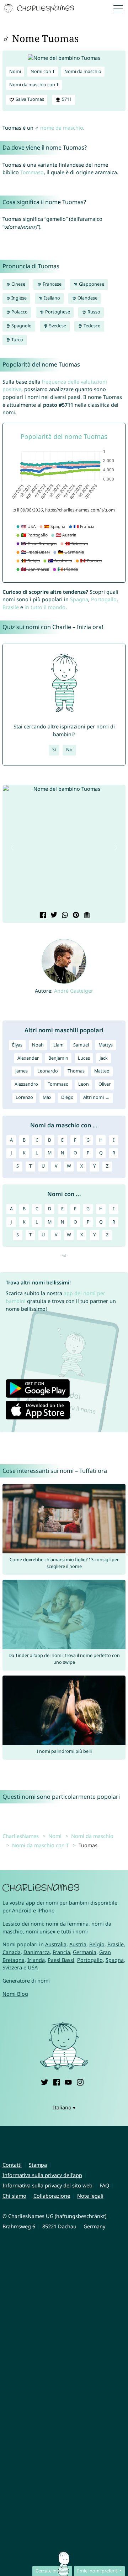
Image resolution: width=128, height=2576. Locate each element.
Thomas (76, 1071)
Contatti (12, 2165)
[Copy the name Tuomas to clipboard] (86, 916)
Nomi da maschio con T (34, 85)
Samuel (81, 1045)
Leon (84, 1084)
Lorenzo (24, 1097)
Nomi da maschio (83, 71)
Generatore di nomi (26, 1981)
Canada (12, 1952)
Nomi (15, 71)
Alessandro (26, 1084)
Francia (61, 1952)
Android (22, 1910)
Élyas (17, 1045)
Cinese (18, 284)
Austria (78, 1944)
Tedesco (92, 326)
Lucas (84, 1058)
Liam (58, 1045)
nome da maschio (62, 128)
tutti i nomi (74, 1931)
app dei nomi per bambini (57, 1903)
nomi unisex (41, 1931)
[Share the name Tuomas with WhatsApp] (64, 916)
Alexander (28, 1058)
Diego (67, 1097)
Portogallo (104, 599)
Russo (93, 312)
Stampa (38, 2165)
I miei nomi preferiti (98, 2571)
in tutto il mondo (45, 607)
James (22, 1071)
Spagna (79, 599)
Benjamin (58, 1058)
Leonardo (48, 1071)
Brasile (11, 607)
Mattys (106, 1045)
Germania (85, 1952)
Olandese (87, 298)
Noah (38, 1045)
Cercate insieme (52, 2571)
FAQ (104, 2185)
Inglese (18, 298)
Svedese (57, 326)
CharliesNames (21, 1836)
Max (47, 1097)
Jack (104, 1058)
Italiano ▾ (64, 2107)
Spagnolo (21, 326)
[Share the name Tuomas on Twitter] (53, 916)
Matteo (102, 1071)
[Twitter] (44, 2081)
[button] (12, 848)
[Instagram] (80, 2081)
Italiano (52, 298)
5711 (66, 99)
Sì (54, 750)
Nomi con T (43, 71)
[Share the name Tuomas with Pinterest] (75, 916)
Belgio (97, 1944)
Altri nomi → (96, 1097)
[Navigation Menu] (120, 8)
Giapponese (91, 284)
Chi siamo (14, 2196)
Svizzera (12, 1967)
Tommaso (32, 172)
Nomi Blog (15, 1994)
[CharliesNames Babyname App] (40, 9)
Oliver (105, 1084)
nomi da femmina (67, 1924)
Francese (52, 284)
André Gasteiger (74, 991)
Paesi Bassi (61, 1960)
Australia (56, 1944)
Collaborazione (52, 2196)
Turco (17, 340)
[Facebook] (57, 2081)
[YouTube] (68, 2081)
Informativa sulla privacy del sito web (47, 2185)
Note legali (90, 2196)
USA (33, 1967)
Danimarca (37, 1952)
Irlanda (36, 1960)
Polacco (19, 312)
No (69, 750)
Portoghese (57, 312)
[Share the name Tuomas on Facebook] (42, 916)
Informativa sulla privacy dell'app (42, 2175)
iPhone (46, 1910)
